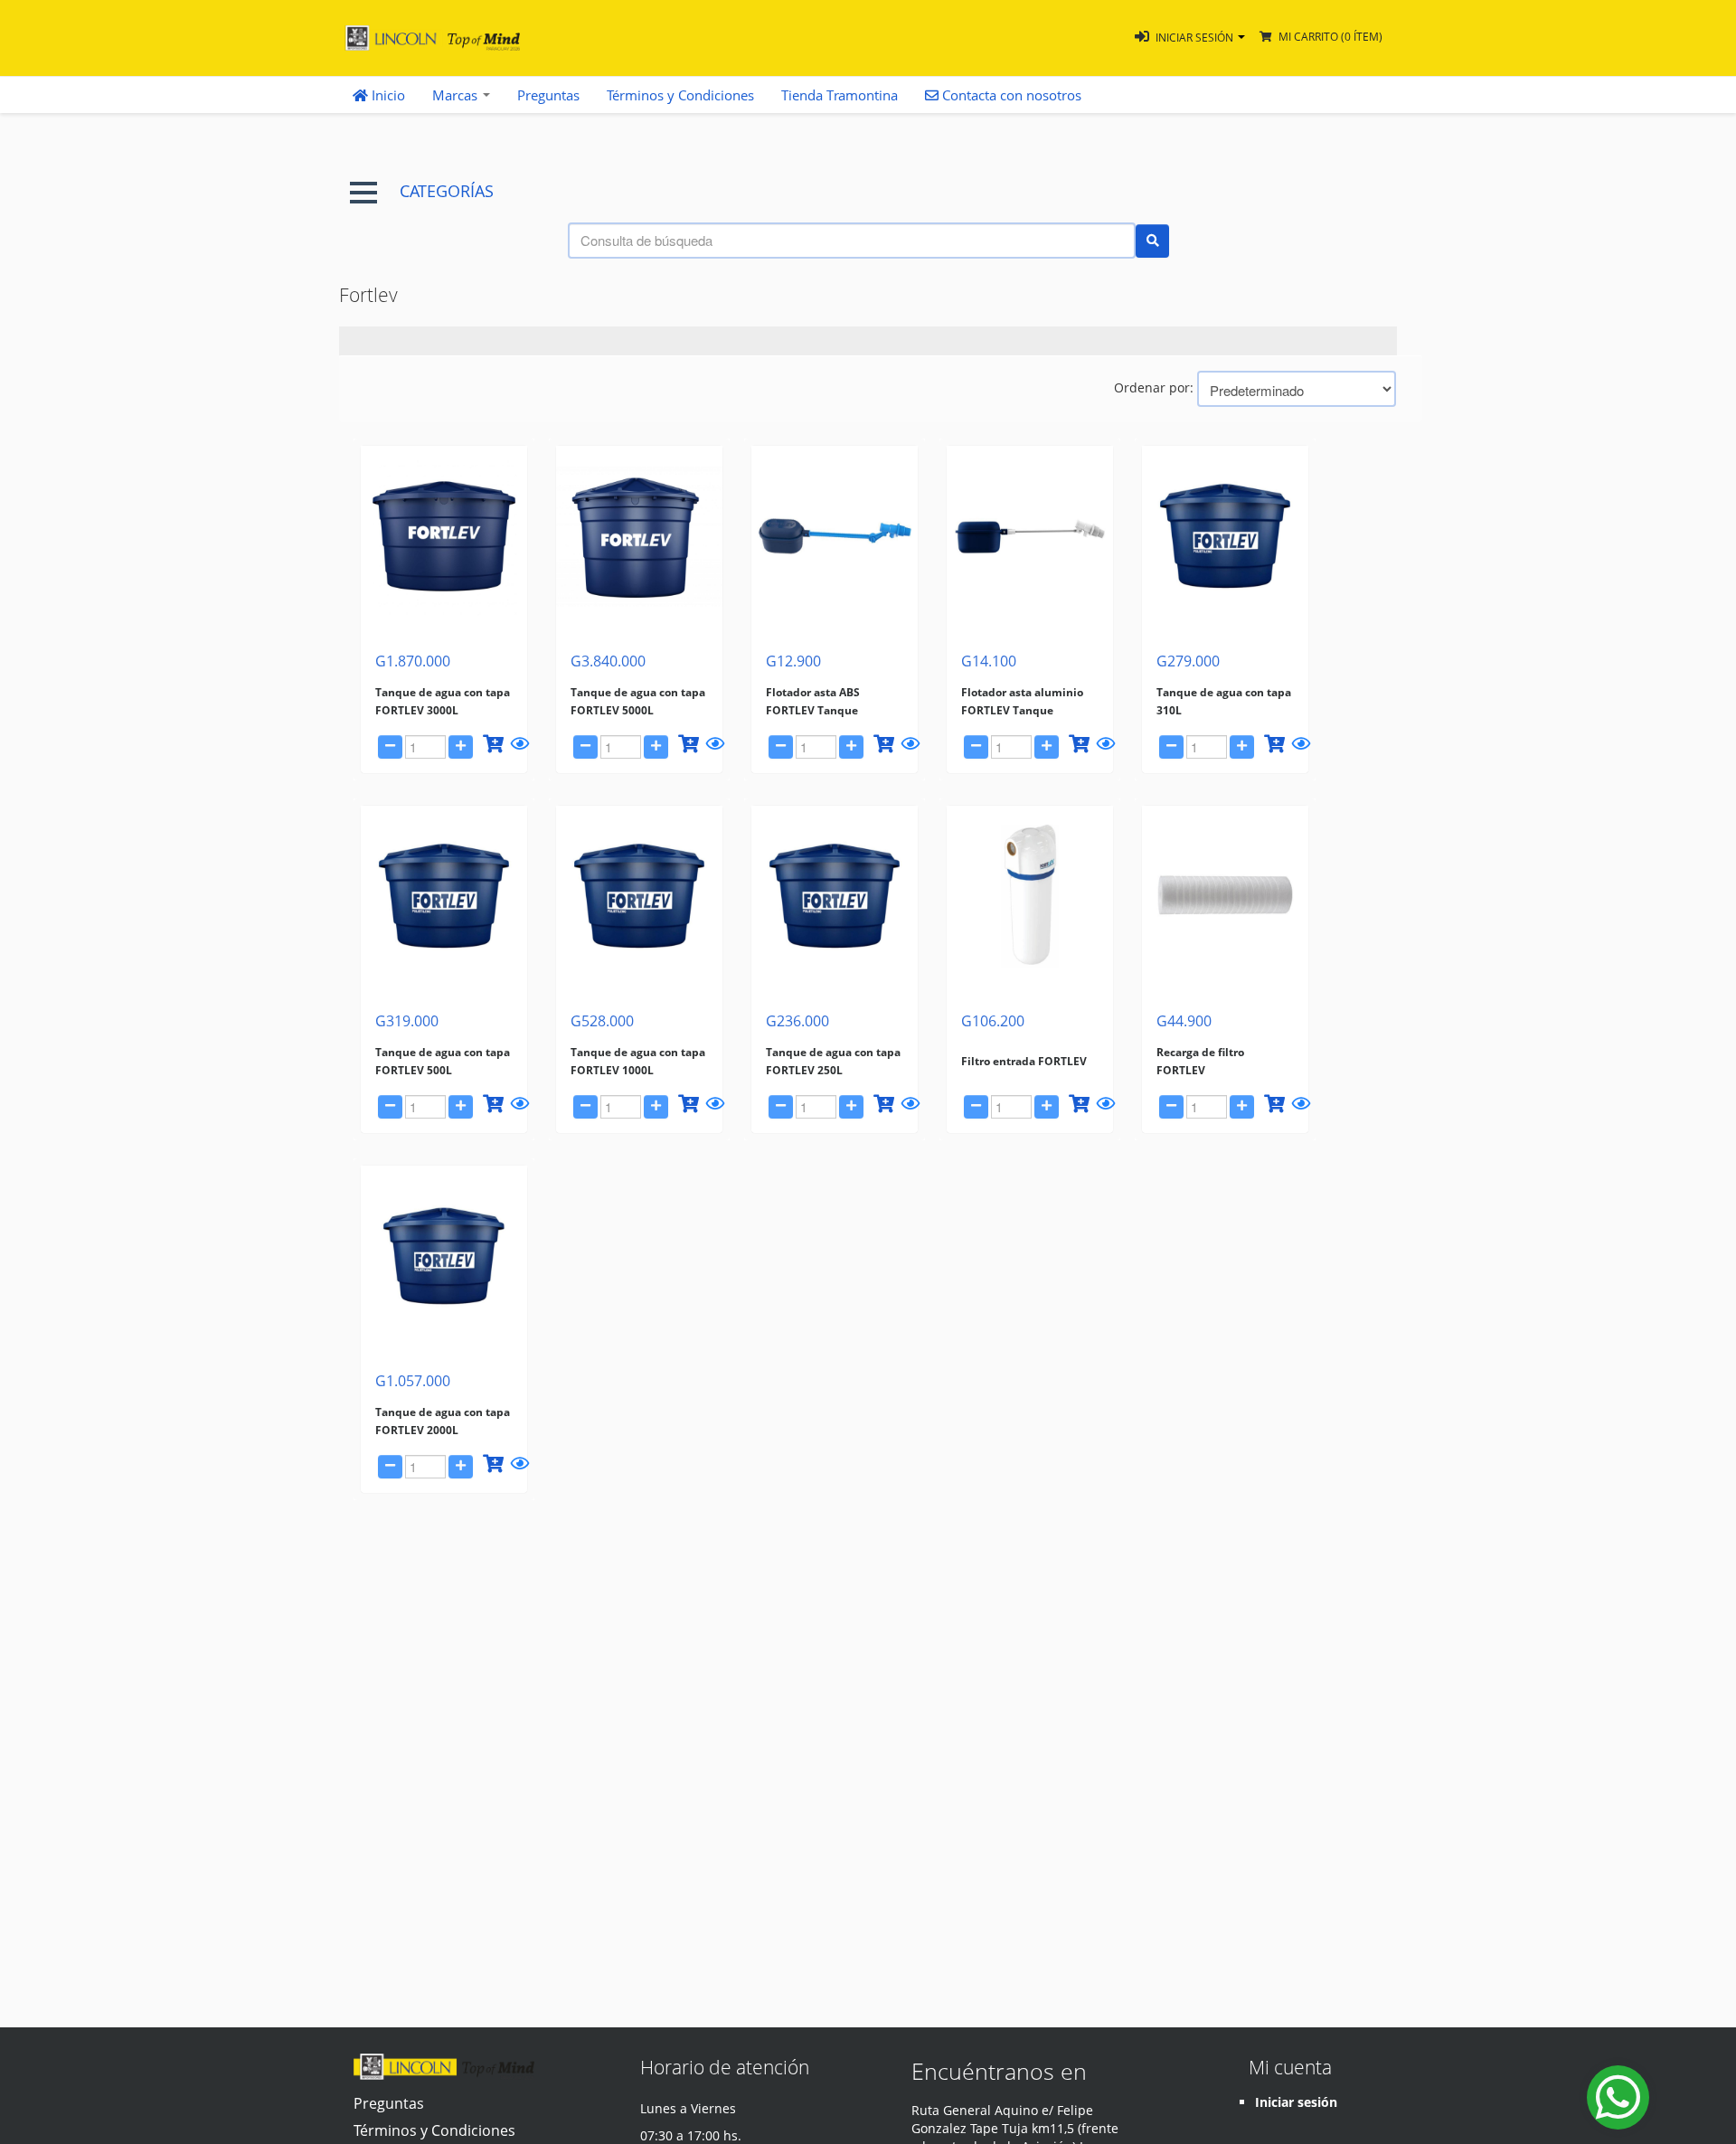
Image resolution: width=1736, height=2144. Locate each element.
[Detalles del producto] (517, 747)
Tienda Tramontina (840, 95)
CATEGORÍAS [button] (447, 191)
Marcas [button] (457, 95)
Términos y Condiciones (680, 95)
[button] (1190, 38)
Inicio (387, 95)
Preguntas (548, 95)
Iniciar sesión (1296, 2102)
